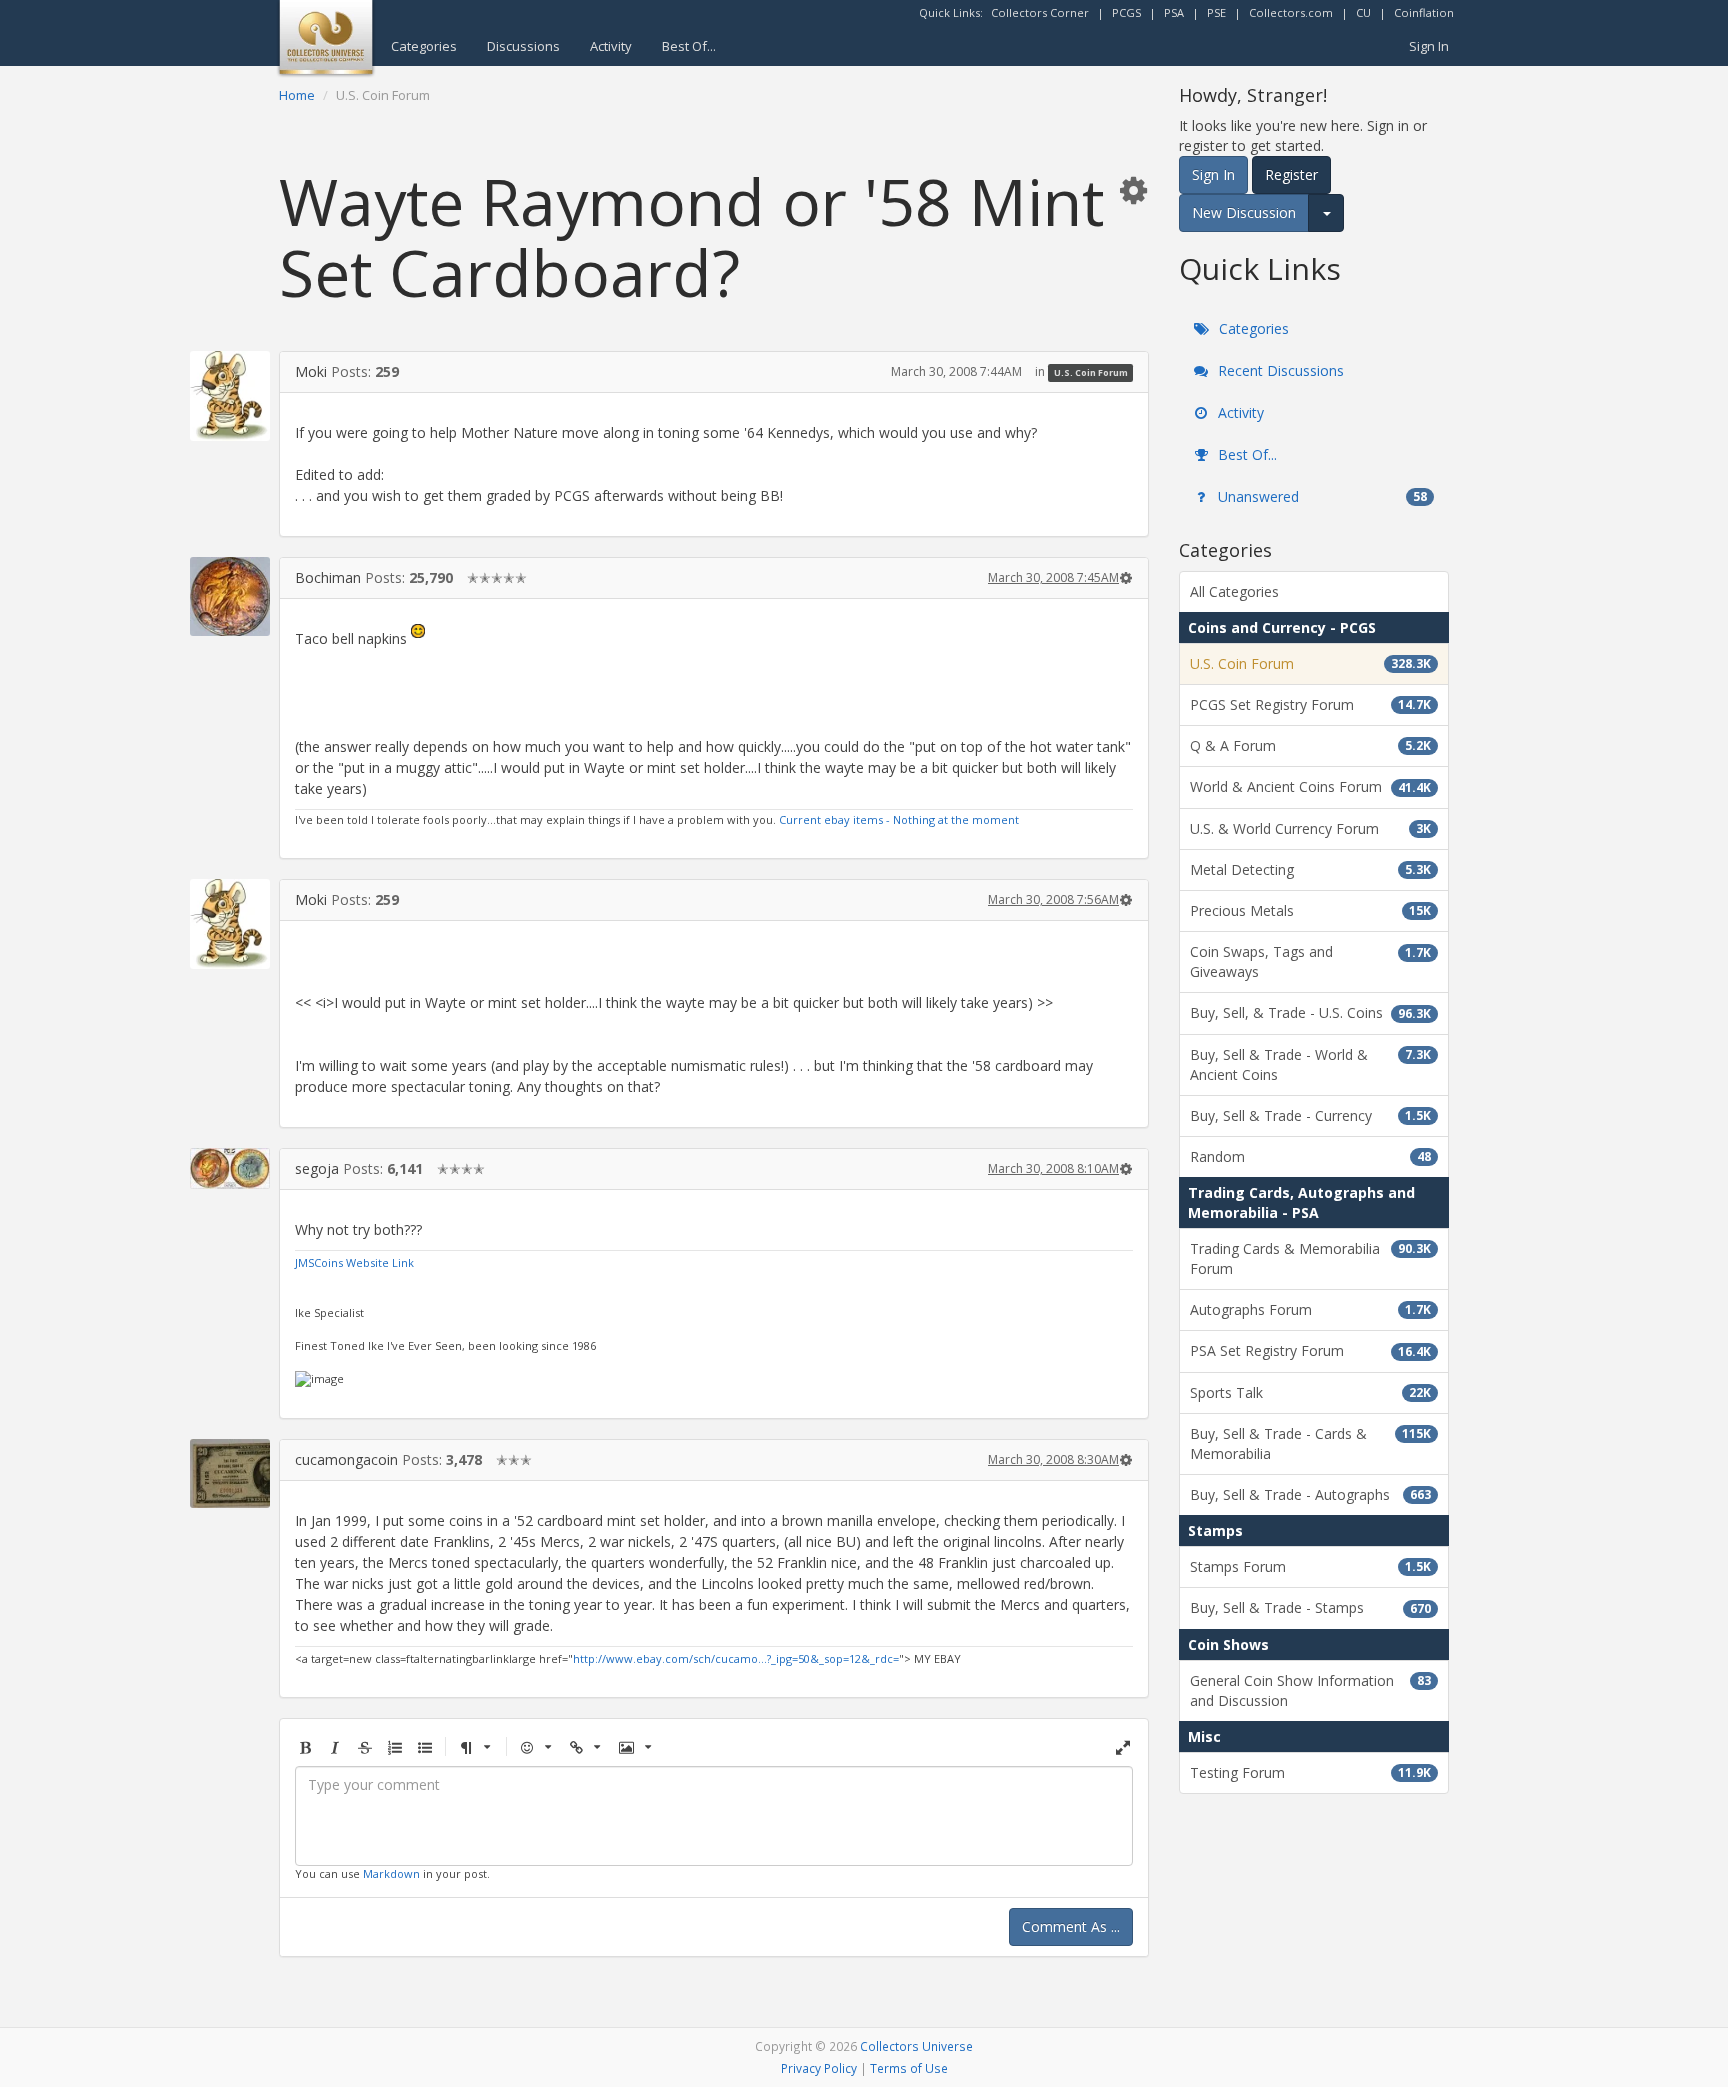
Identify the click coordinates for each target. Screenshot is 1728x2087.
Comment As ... (1071, 1926)
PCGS (1126, 12)
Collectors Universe (916, 2046)
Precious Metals (1310, 910)
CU (1363, 12)
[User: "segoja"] (230, 1168)
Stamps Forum (1310, 1566)
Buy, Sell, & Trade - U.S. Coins (1310, 1012)
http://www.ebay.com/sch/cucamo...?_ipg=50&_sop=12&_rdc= (736, 1658)
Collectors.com (1291, 12)
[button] (1133, 189)
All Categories (1234, 591)
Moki (311, 371)
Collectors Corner (1040, 12)
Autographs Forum (1310, 1309)
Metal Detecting (1310, 869)
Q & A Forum (1310, 745)
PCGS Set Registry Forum (1310, 704)
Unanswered (1320, 496)
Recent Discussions (1279, 370)
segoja (317, 1168)
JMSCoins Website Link (354, 1262)
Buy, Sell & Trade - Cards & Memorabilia (1310, 1443)
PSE (1216, 12)
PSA (1174, 12)
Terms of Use (909, 2068)
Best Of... (689, 46)
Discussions (523, 46)
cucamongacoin (346, 1459)
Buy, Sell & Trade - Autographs (1310, 1494)
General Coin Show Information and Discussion (1310, 1690)
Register (1291, 174)
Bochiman (328, 577)
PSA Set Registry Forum (1310, 1350)
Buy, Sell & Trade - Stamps (1310, 1607)
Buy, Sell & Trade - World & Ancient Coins (1310, 1064)
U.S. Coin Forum (1091, 372)
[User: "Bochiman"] (230, 596)
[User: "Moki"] (230, 396)
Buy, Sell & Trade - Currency (1310, 1115)
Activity (611, 46)
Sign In (1429, 46)
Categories (424, 46)
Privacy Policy (819, 2068)
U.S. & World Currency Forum (1310, 828)
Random (1310, 1156)
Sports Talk (1310, 1392)
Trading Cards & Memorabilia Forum (1310, 1258)
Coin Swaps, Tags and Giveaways (1310, 961)
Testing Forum (1310, 1772)
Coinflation (1424, 12)
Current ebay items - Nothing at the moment (899, 819)
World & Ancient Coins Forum (1310, 786)
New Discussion (1244, 212)
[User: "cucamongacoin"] (230, 1473)
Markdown (391, 1873)
